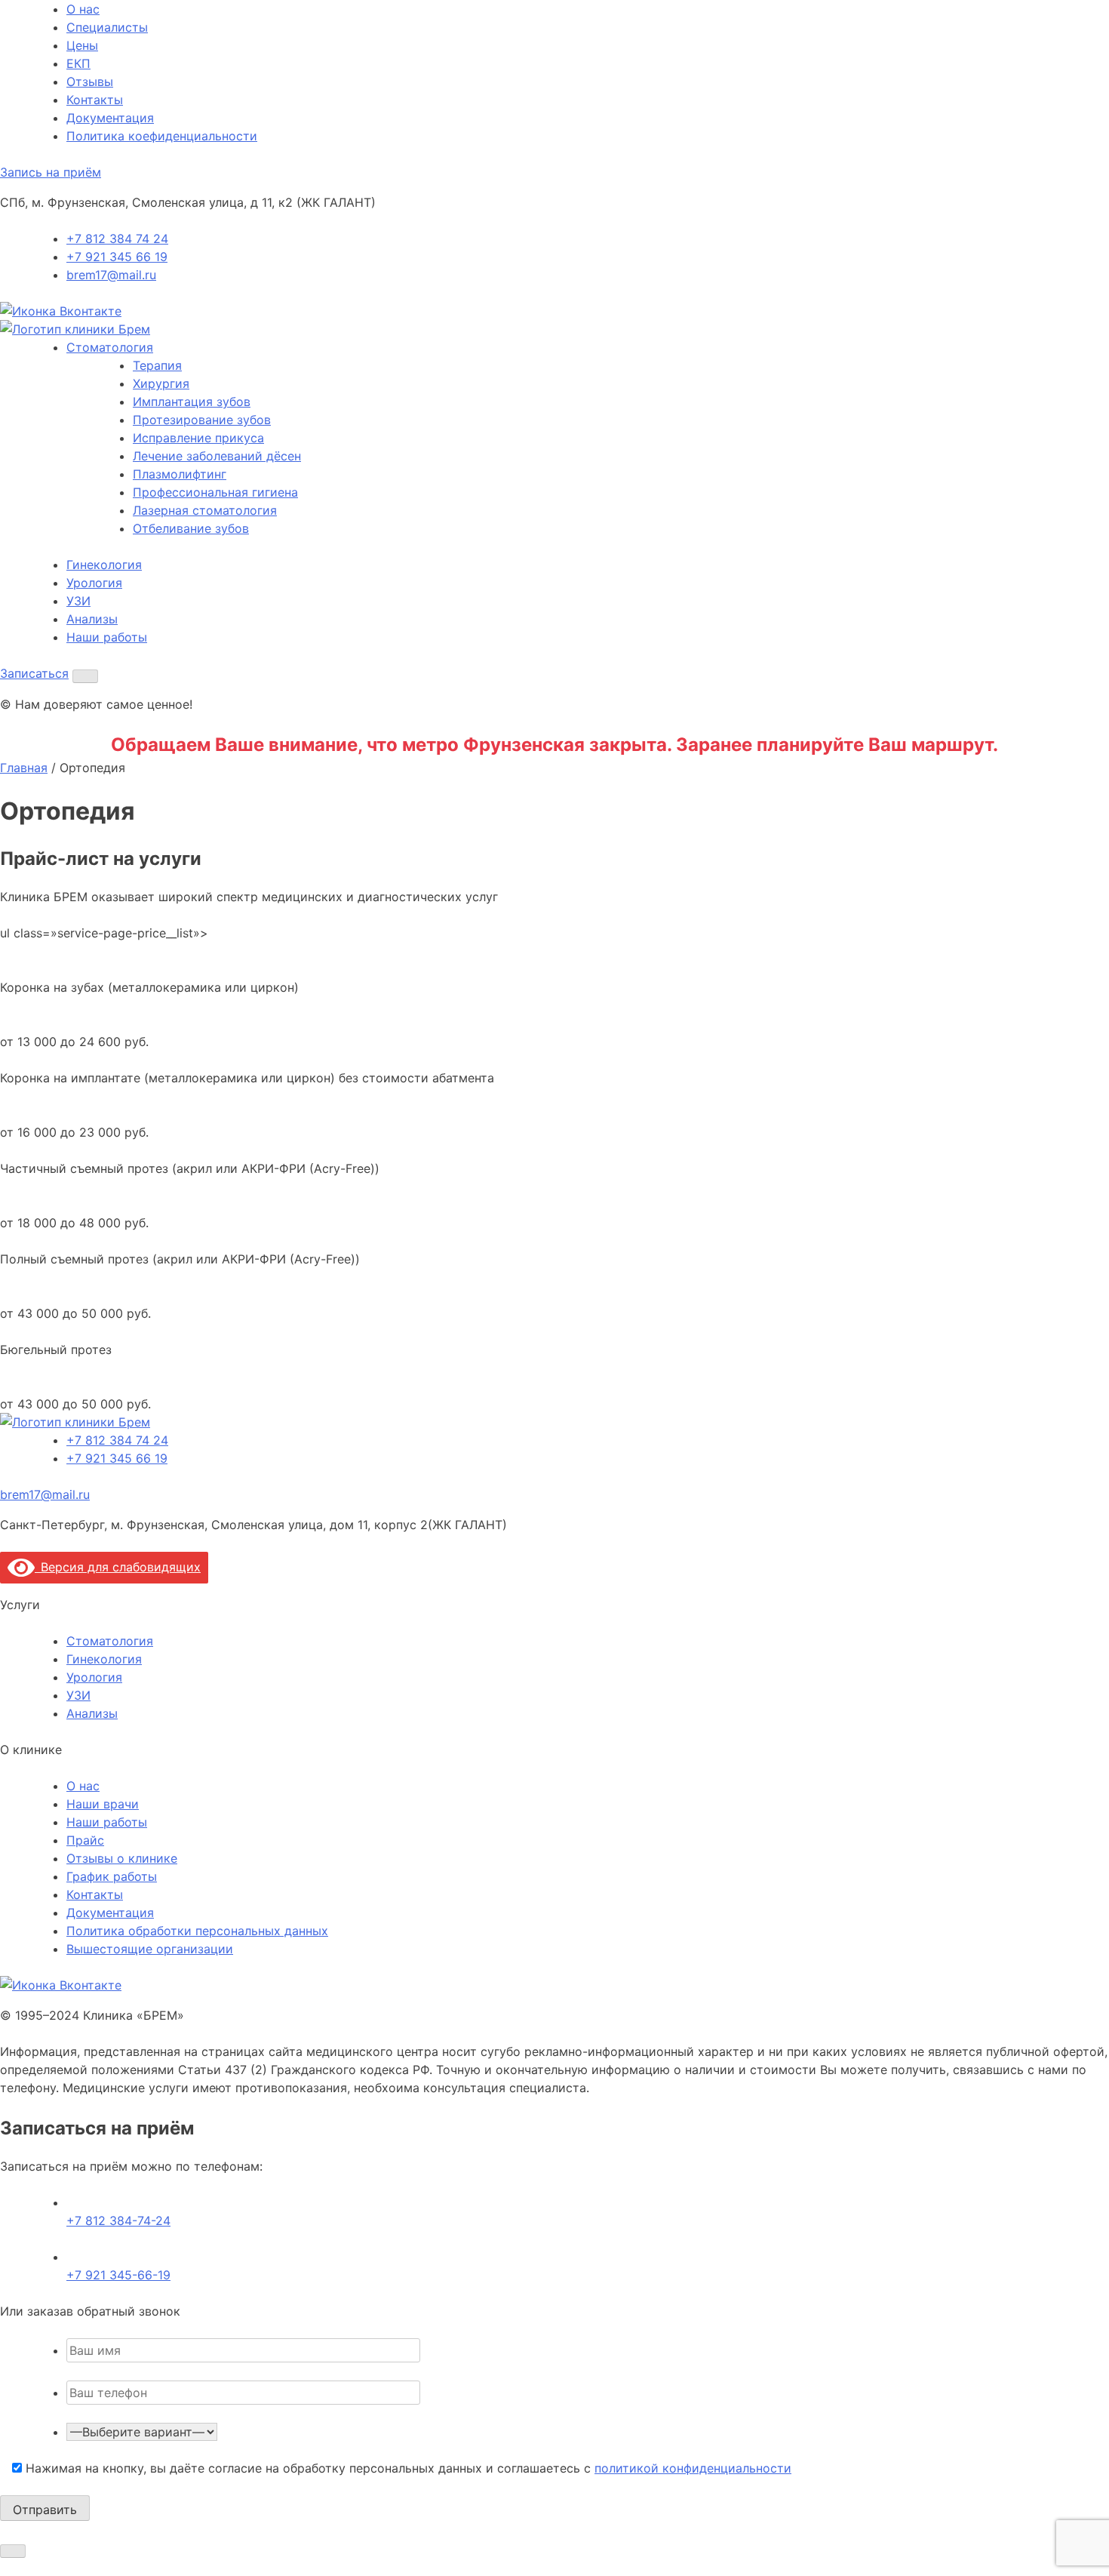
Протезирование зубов (202, 420)
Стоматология (110, 347)
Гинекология (104, 565)
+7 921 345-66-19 (118, 2275)
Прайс (85, 1840)
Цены (82, 45)
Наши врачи (103, 1804)
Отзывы (90, 82)
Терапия (157, 365)
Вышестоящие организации (150, 1949)
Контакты (95, 100)
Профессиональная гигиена (215, 492)
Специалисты (107, 27)
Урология (94, 583)
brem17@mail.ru (111, 275)
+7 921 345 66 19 (117, 257)
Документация (110, 118)
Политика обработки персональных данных (197, 1931)
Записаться (34, 673)
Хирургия (161, 383)
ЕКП (78, 63)
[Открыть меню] (85, 676)
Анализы (92, 619)
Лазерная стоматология (205, 510)
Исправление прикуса (198, 438)
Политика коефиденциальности (162, 136)
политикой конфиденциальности (693, 2468)
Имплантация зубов (192, 402)
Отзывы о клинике (122, 1858)
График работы (112, 1876)
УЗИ (78, 601)
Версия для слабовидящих (118, 1567)
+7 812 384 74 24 (117, 239)
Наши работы (107, 637)
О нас (83, 9)
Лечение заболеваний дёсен (217, 456)
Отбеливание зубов (191, 528)
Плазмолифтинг (180, 474)
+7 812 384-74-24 (118, 2221)
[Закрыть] (13, 2551)
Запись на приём (51, 172)
